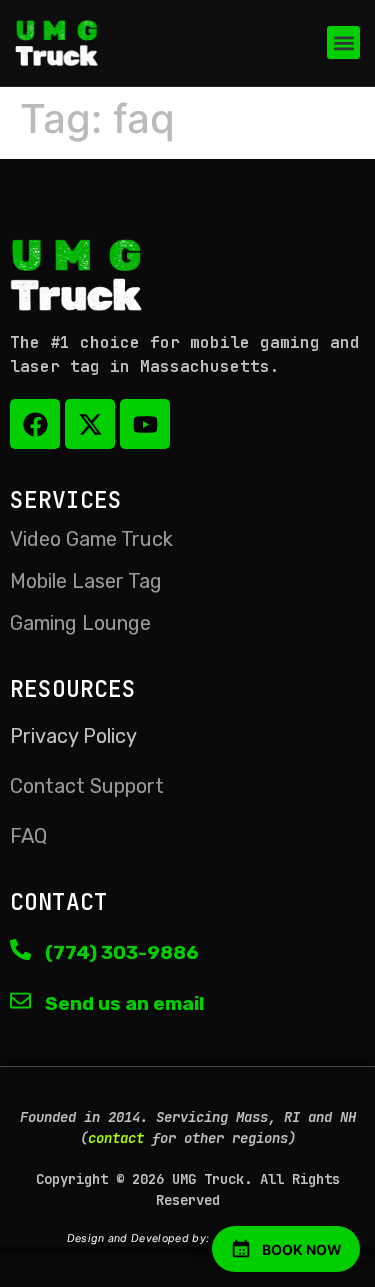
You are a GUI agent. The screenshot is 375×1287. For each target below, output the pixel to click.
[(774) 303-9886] (20, 949)
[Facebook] (35, 424)
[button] (343, 42)
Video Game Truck (91, 539)
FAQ (28, 836)
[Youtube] (145, 424)
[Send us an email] (20, 1000)
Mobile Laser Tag (86, 581)
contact (116, 1138)
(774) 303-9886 (122, 952)
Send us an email (124, 1003)
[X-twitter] (90, 424)
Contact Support (87, 786)
